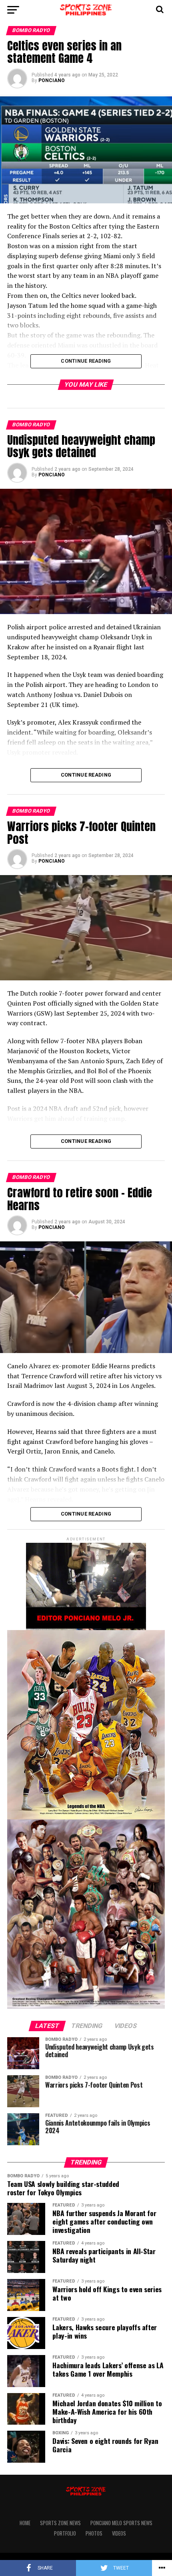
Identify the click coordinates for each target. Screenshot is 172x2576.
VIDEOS (119, 2533)
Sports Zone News (60, 2523)
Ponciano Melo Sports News (121, 2523)
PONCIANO (52, 80)
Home (25, 2523)
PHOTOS (94, 2533)
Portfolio (65, 2533)
